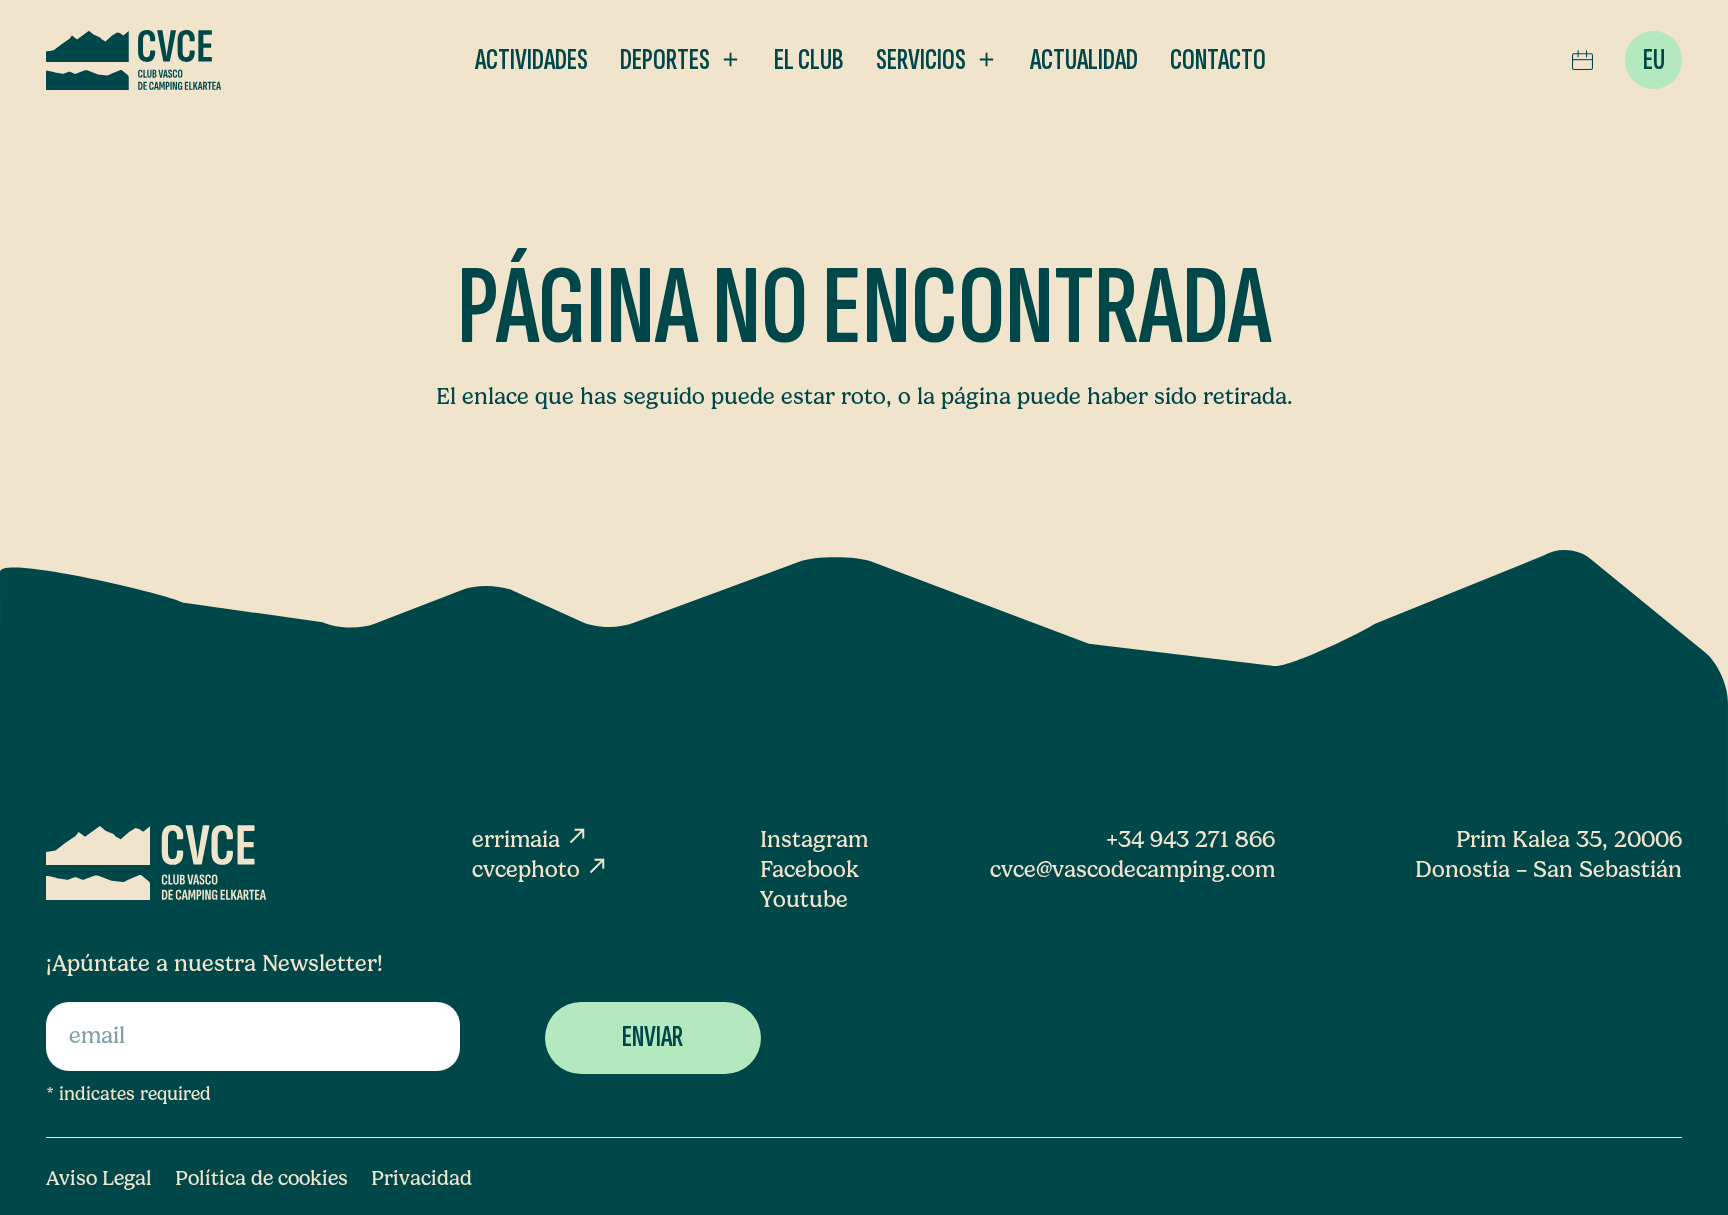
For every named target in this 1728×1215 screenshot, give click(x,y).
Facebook (809, 869)
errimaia (530, 839)
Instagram (814, 839)
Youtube (804, 899)
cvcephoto (540, 869)
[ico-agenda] (1582, 60)
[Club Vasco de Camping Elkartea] (134, 60)
